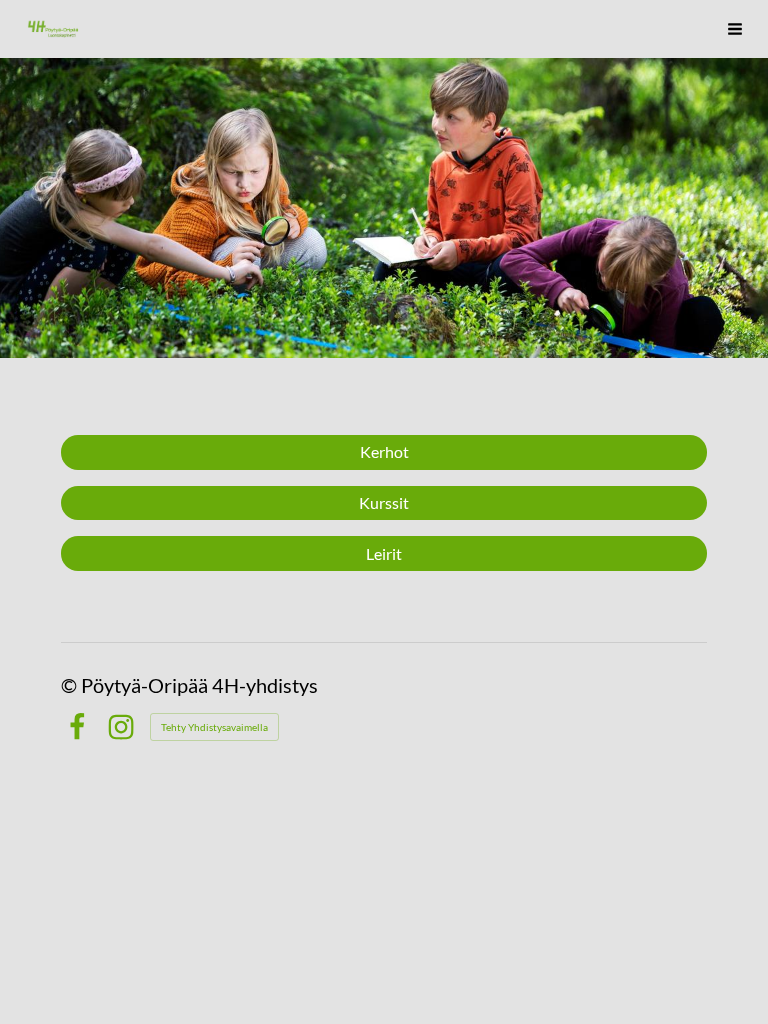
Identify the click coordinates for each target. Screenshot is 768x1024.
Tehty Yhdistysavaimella (214, 727)
